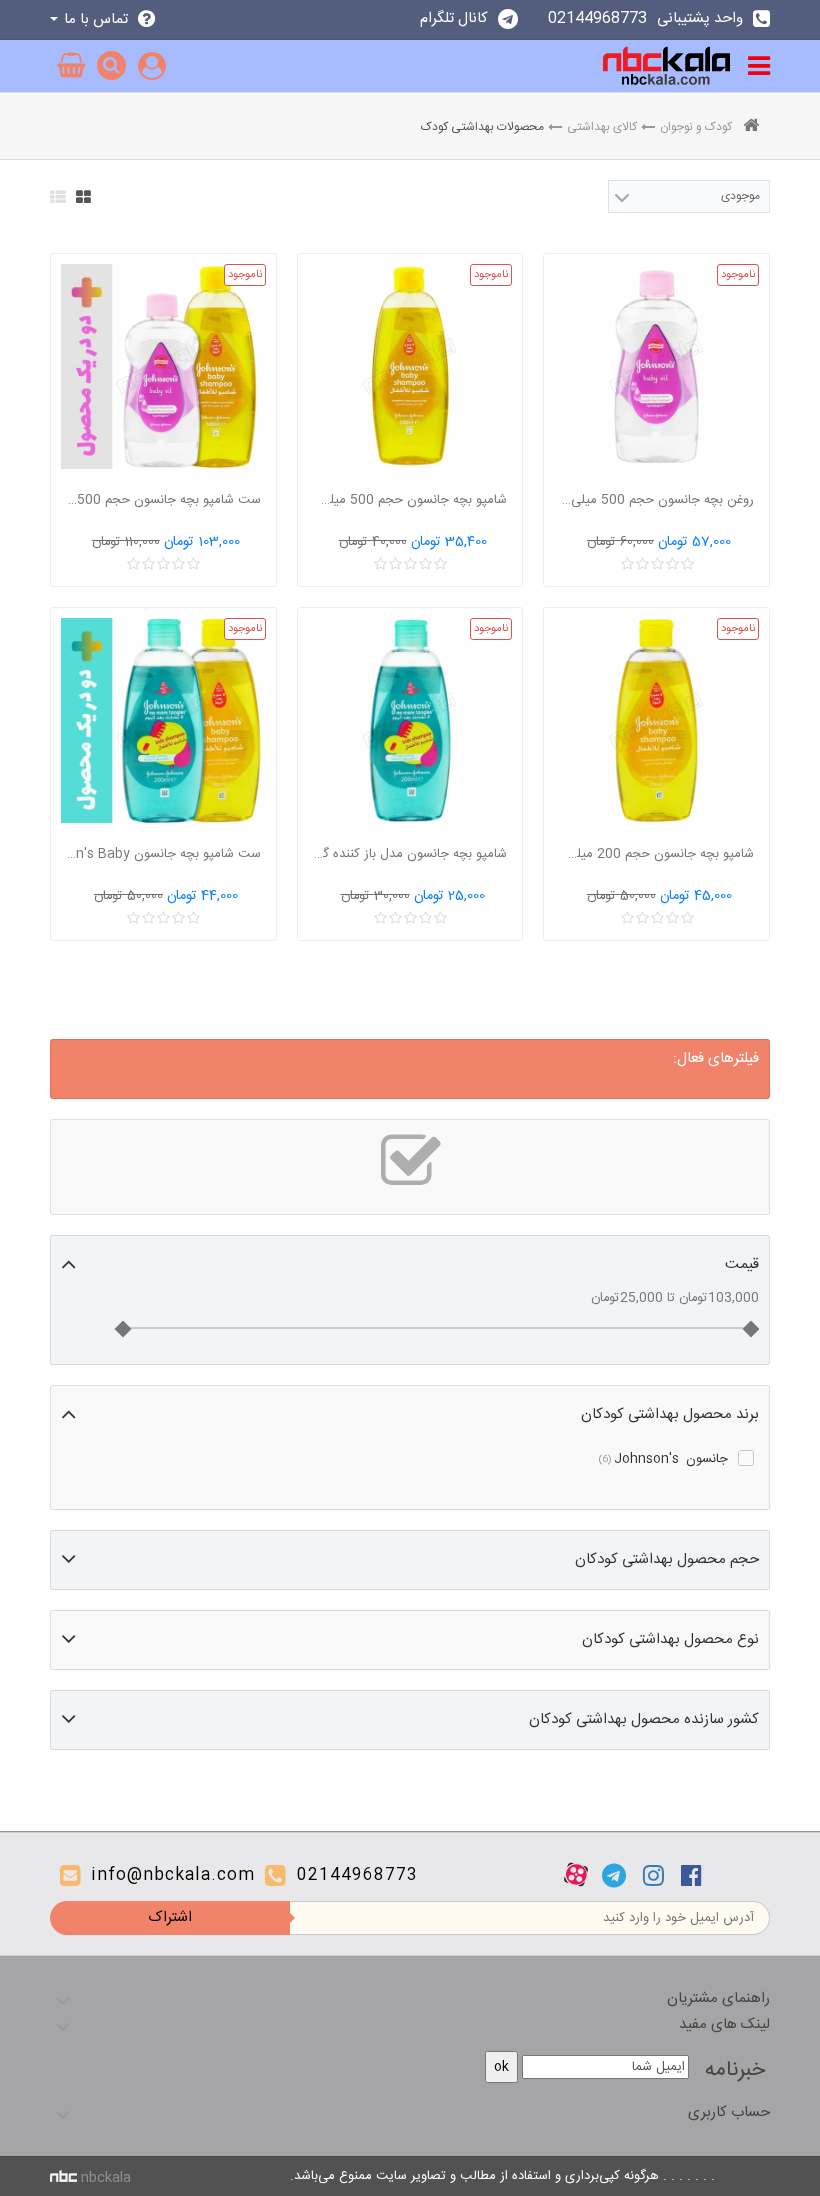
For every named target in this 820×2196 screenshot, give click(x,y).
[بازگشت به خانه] (751, 127)
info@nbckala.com (173, 1875)
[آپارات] (576, 1875)
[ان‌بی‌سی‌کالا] (666, 66)
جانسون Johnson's (663, 1459)
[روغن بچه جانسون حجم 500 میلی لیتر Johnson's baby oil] (656, 366)
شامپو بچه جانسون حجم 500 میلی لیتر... (410, 500)
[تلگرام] (614, 1875)
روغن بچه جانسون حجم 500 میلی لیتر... (656, 500)
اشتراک (170, 1917)
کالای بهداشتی (602, 127)
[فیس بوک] (691, 1875)
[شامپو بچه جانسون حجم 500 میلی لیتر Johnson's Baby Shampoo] (410, 366)
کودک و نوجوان (696, 127)
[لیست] (58, 197)
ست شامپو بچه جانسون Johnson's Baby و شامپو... (163, 854)
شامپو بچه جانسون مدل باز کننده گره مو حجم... (410, 854)
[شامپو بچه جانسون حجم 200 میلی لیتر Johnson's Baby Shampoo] (656, 720)
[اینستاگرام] (653, 1875)
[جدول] (83, 197)
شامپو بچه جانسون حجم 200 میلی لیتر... (656, 854)
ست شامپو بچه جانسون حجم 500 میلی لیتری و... (163, 500)
